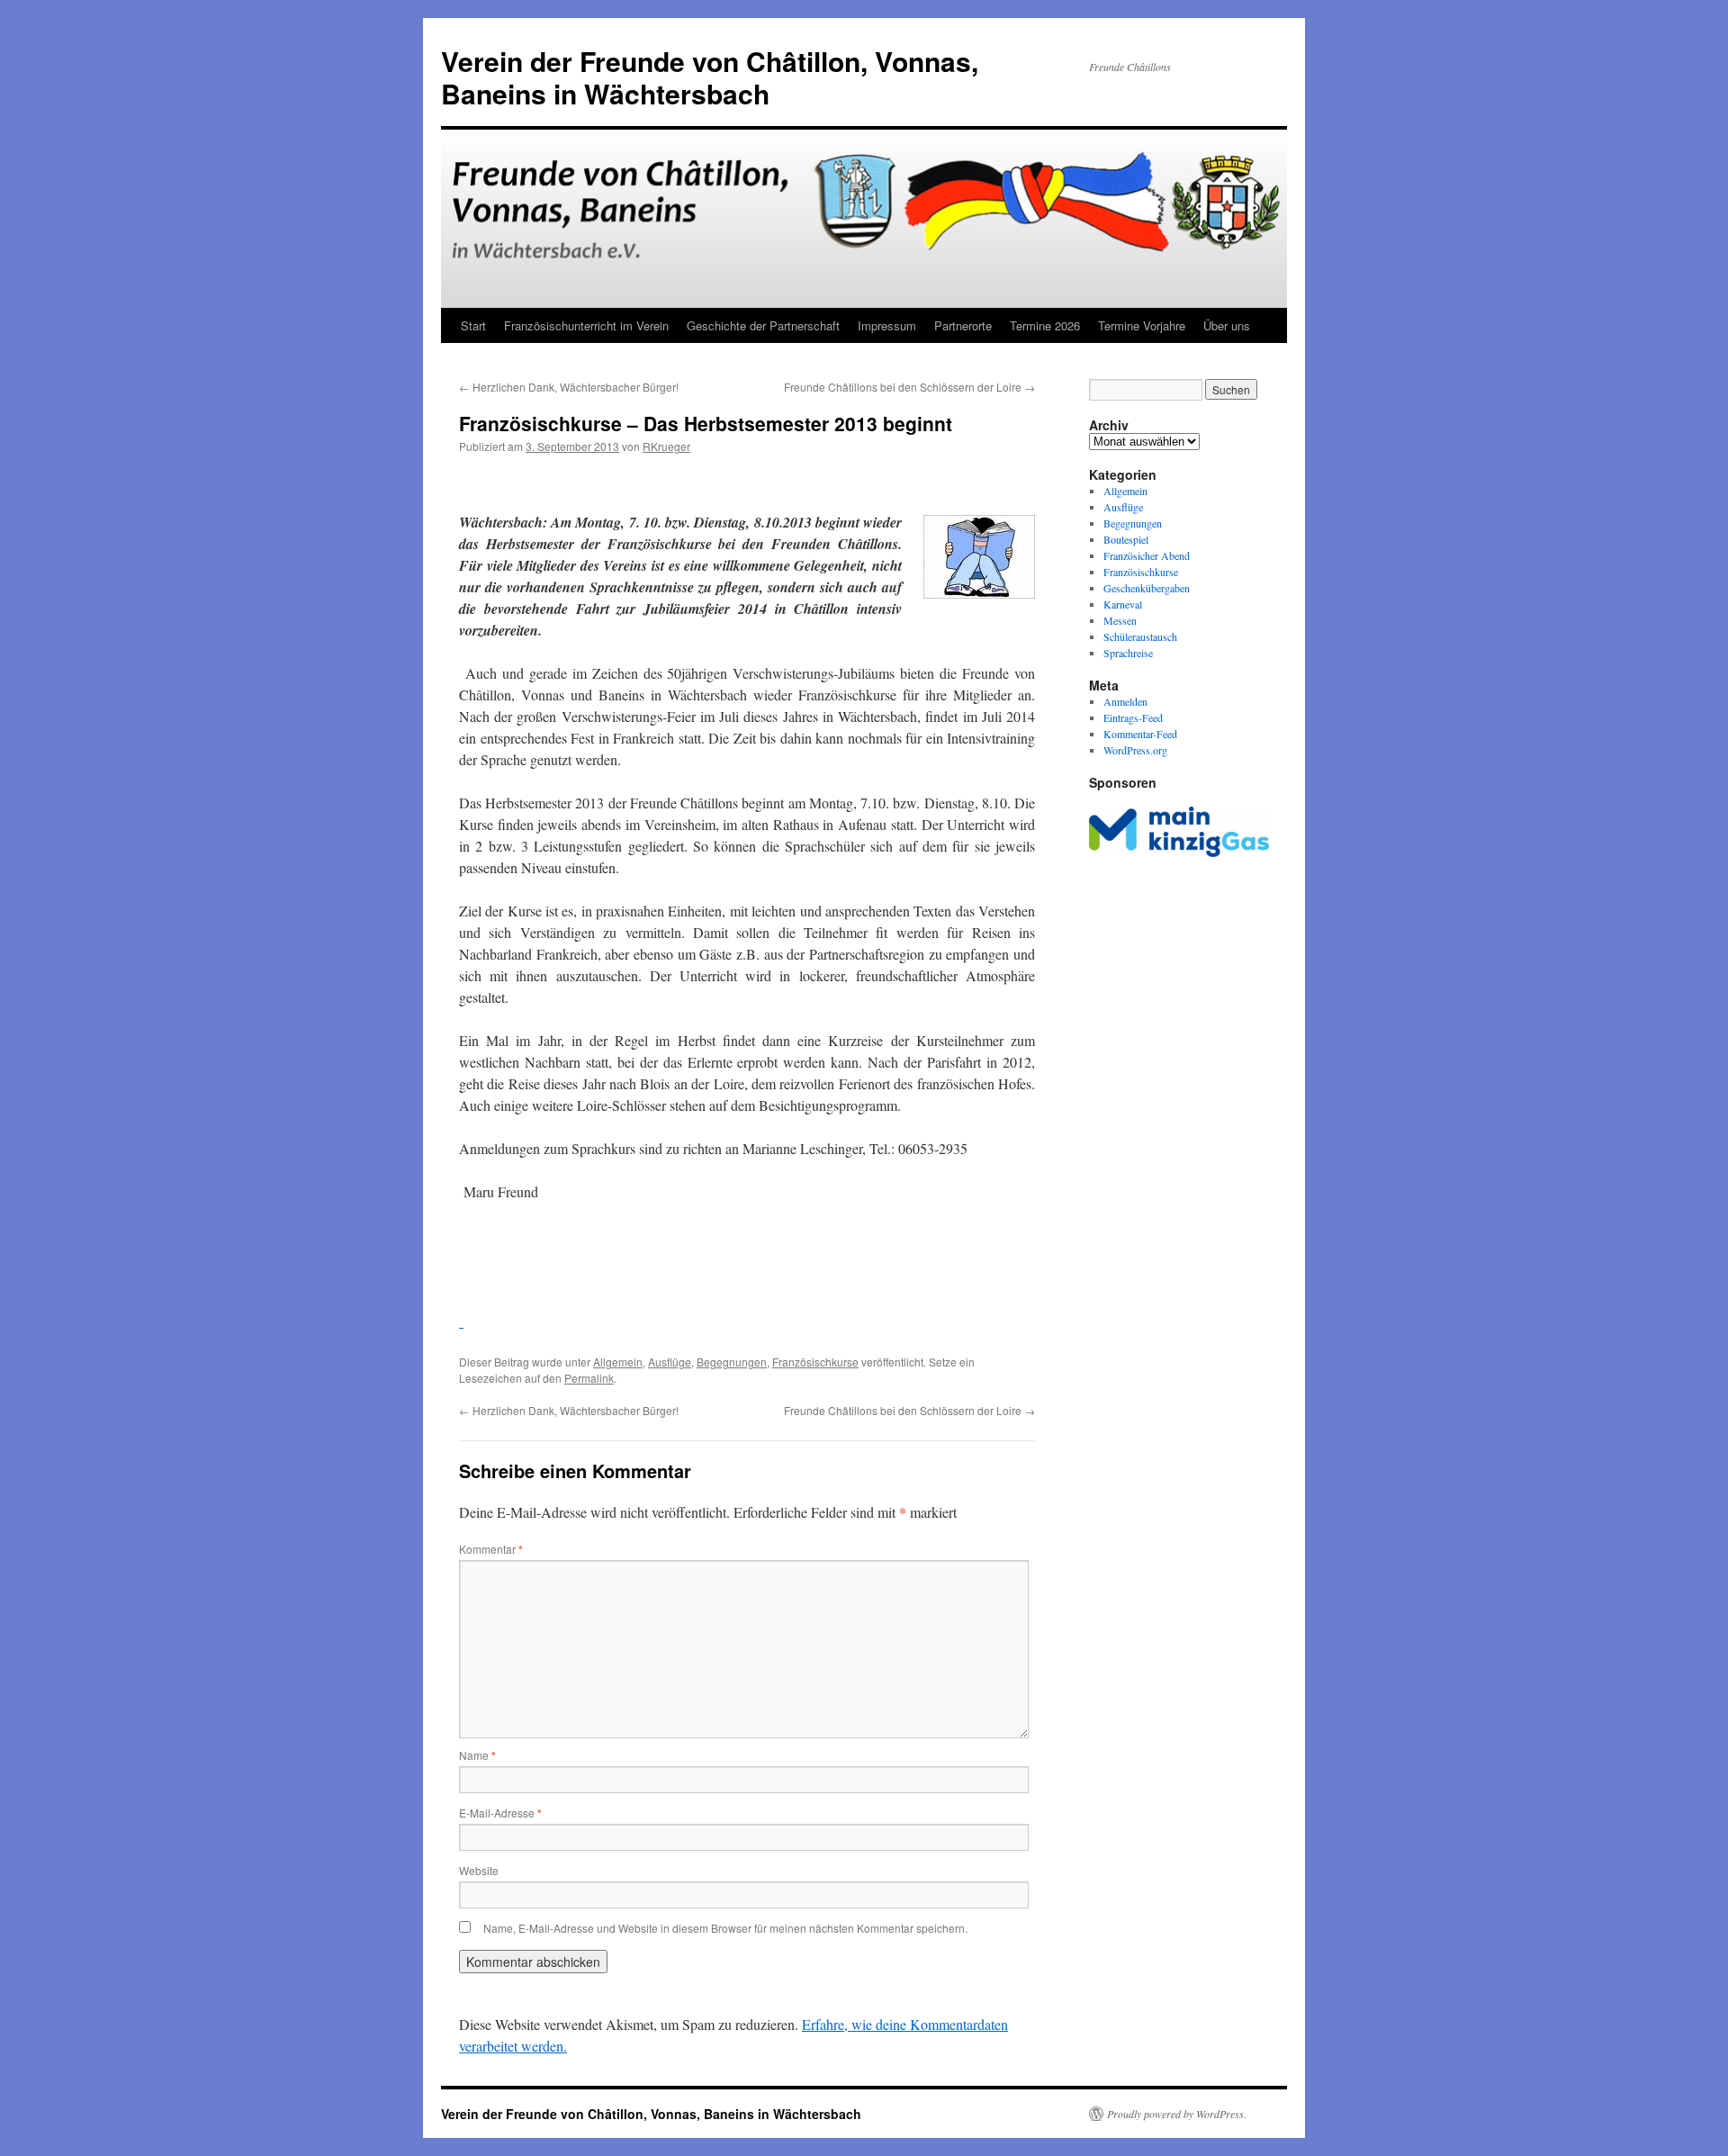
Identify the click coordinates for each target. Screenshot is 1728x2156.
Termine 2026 (1045, 325)
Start (473, 325)
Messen (1120, 620)
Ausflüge (670, 1362)
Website (479, 1870)
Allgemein (618, 1362)
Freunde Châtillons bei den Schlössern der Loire (909, 387)
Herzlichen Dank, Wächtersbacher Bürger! (569, 387)
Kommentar (491, 1549)
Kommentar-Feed (1140, 734)
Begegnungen (732, 1362)
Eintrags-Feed (1133, 717)
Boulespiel (1126, 539)
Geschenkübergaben (1147, 588)
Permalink (589, 1378)
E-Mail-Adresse (500, 1813)
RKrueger (666, 446)
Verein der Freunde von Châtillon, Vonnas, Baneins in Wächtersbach (710, 77)
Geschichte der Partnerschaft (763, 325)
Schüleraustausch (1140, 636)
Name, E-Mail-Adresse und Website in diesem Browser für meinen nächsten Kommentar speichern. (725, 1928)
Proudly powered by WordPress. (1177, 2114)
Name (477, 1755)
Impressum (887, 325)
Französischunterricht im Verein (586, 325)
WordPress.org (1135, 750)
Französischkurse (815, 1362)
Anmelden (1125, 701)
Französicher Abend (1147, 555)
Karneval (1123, 604)
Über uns (1227, 325)
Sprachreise (1128, 653)
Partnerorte (963, 325)
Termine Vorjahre (1142, 325)
